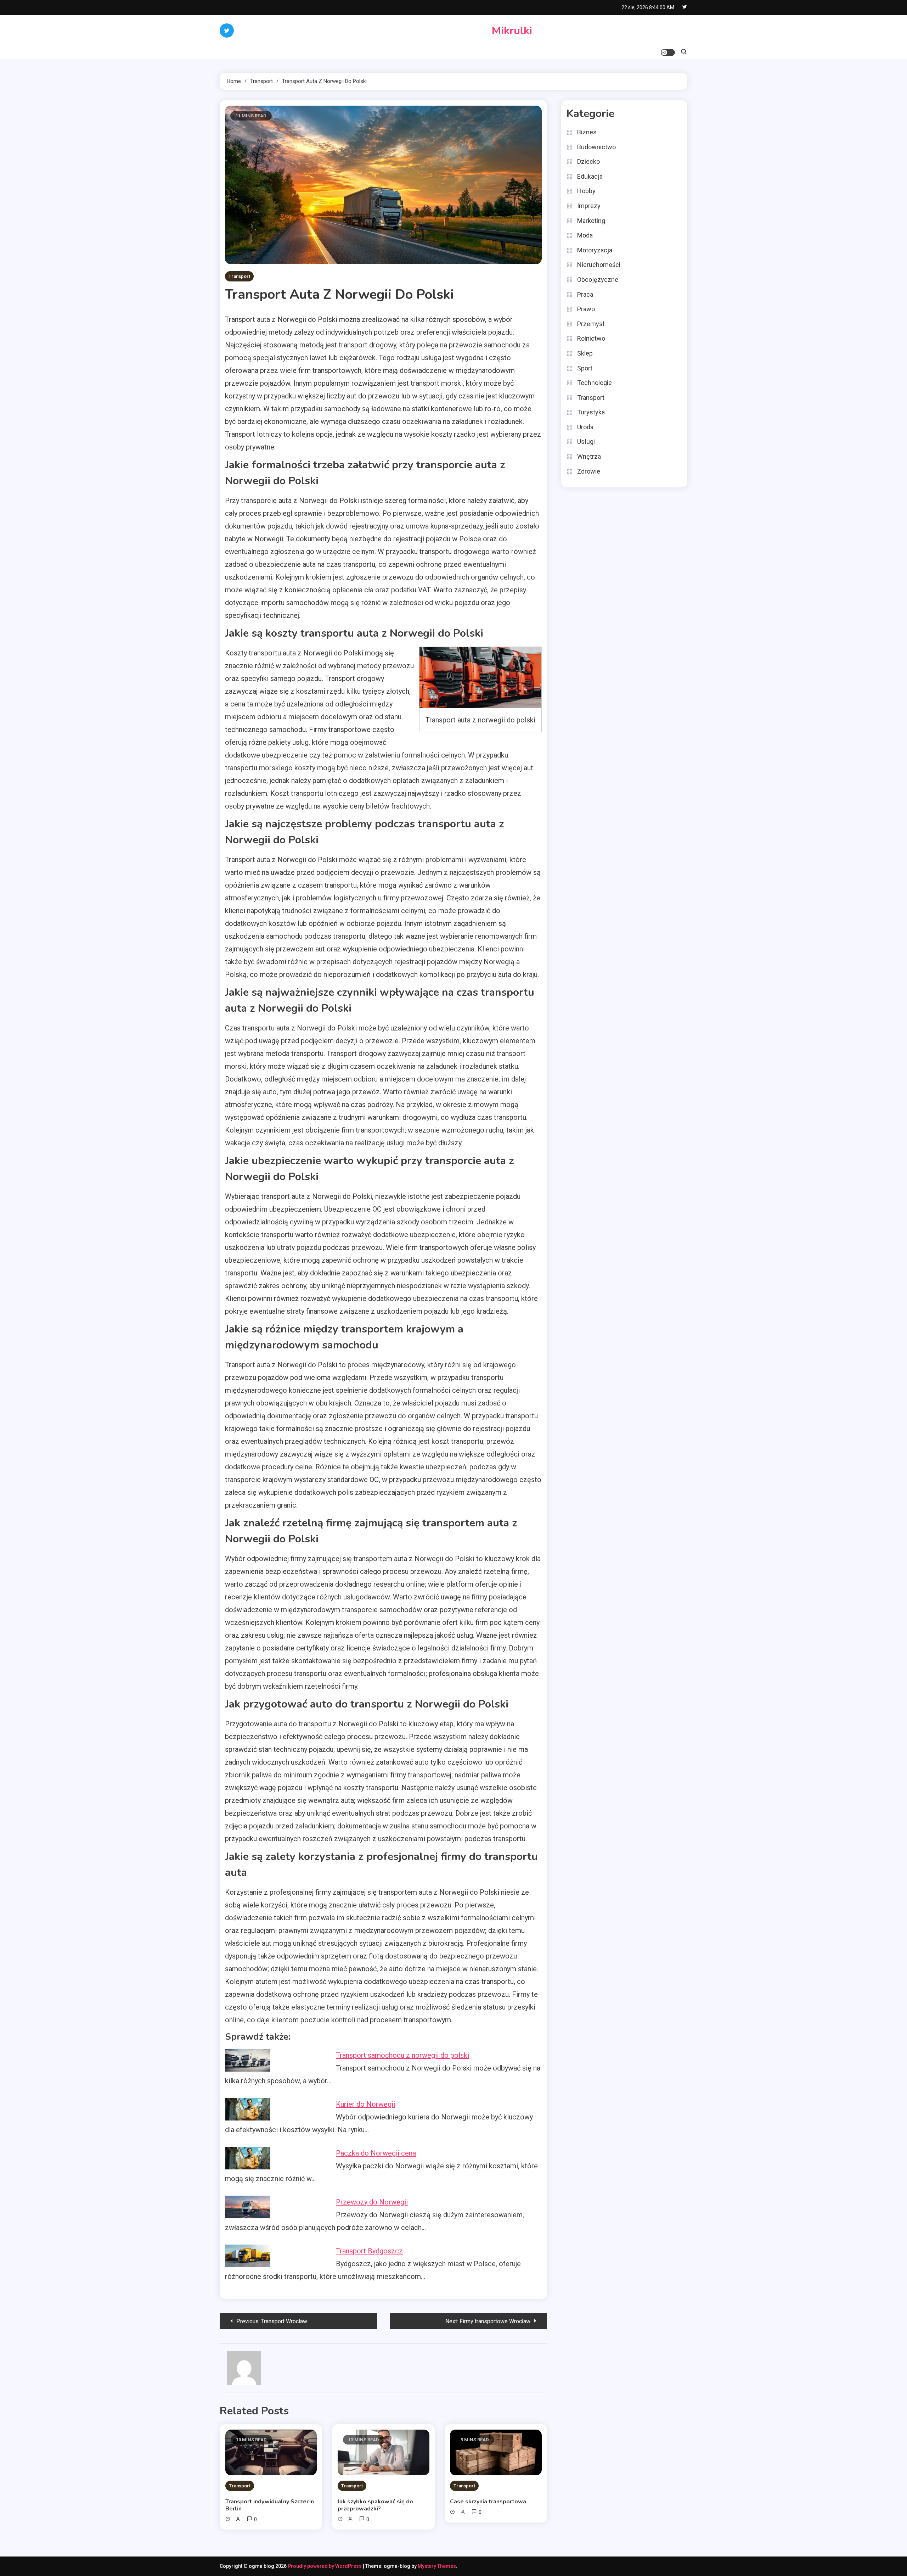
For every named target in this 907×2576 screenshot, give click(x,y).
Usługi (586, 442)
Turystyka (591, 412)
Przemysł (591, 324)
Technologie (595, 383)
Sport (585, 368)
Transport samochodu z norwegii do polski (402, 2055)
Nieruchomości (599, 265)
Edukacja (590, 176)
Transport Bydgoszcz (369, 2251)
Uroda (585, 427)
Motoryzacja (595, 250)
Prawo (586, 309)
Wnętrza (589, 456)
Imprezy (589, 206)
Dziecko (588, 161)
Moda (585, 235)
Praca (585, 294)
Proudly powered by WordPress (325, 2566)
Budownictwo (596, 147)
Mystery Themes (437, 2566)
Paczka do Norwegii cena (376, 2153)
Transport (239, 276)
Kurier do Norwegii (365, 2104)
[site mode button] (668, 52)
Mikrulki (512, 31)
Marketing (591, 221)
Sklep (585, 353)
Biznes (587, 132)
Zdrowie (589, 471)
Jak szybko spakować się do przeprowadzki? (375, 2505)
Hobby (586, 191)
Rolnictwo (591, 338)
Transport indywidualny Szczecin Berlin (270, 2505)
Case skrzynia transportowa (488, 2502)
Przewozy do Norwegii (372, 2202)
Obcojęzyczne (598, 280)
